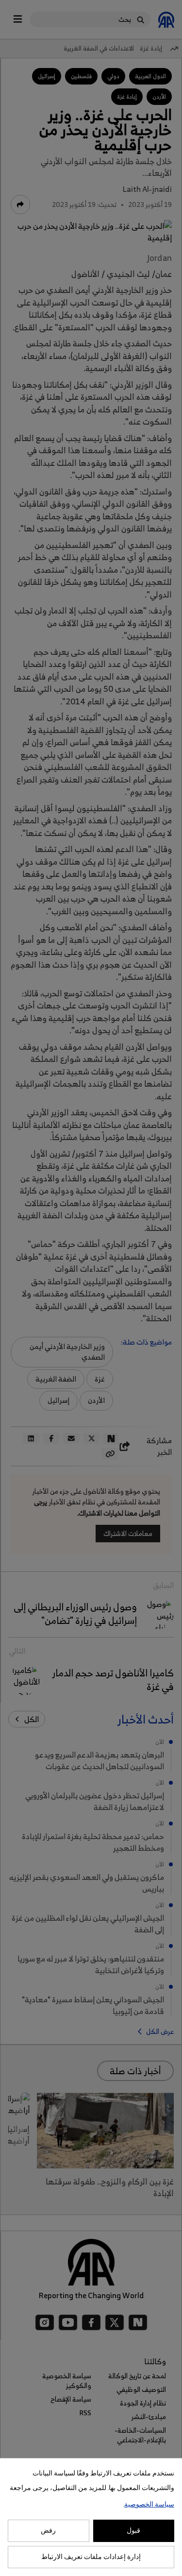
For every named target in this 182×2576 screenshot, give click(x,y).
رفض (48, 2531)
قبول (133, 2531)
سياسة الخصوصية (149, 2505)
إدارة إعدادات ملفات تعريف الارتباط (91, 2557)
